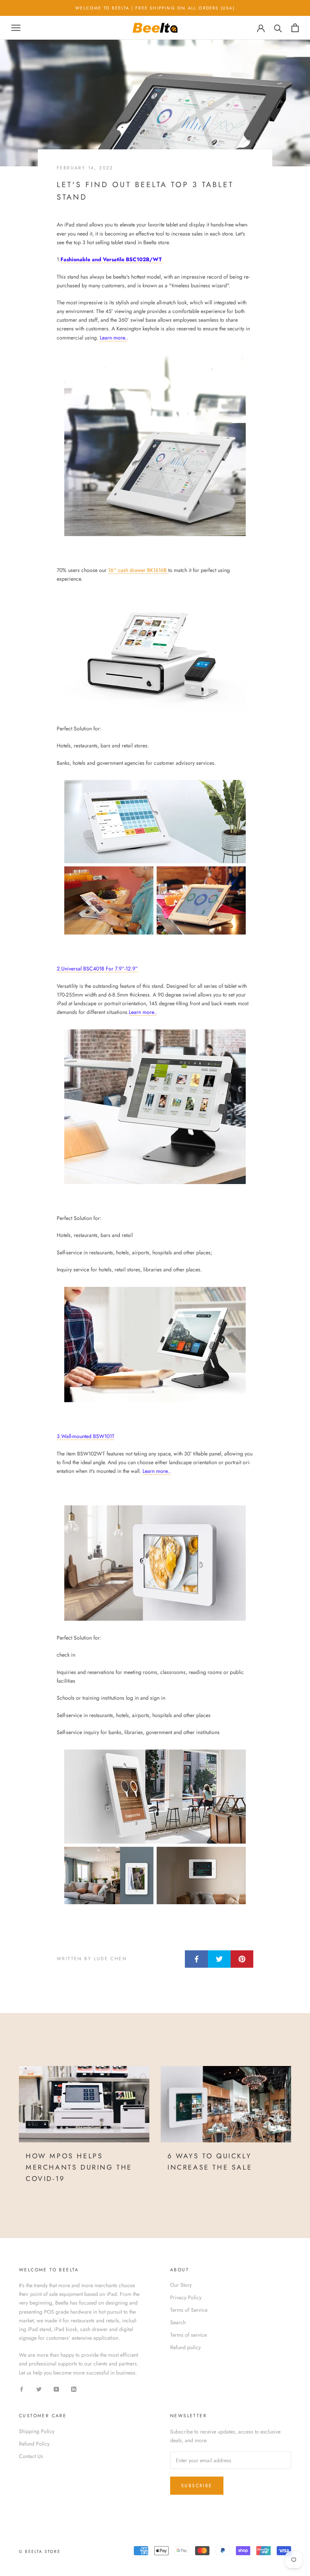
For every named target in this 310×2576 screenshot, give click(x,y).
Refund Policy (34, 2444)
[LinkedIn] (74, 2389)
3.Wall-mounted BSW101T (86, 1436)
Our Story (181, 2285)
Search (178, 2322)
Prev (257, 14)
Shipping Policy (37, 2431)
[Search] (278, 28)
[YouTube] (56, 2389)
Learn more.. (114, 338)
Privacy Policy (186, 2297)
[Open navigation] (16, 28)
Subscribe (197, 2486)
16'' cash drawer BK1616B (138, 570)
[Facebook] (22, 2389)
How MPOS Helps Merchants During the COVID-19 (79, 2167)
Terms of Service (189, 2310)
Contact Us (31, 2456)
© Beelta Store (40, 2551)
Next (285, 14)
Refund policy (185, 2347)
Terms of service (188, 2335)
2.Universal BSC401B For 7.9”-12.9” (97, 969)
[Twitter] (39, 2389)
